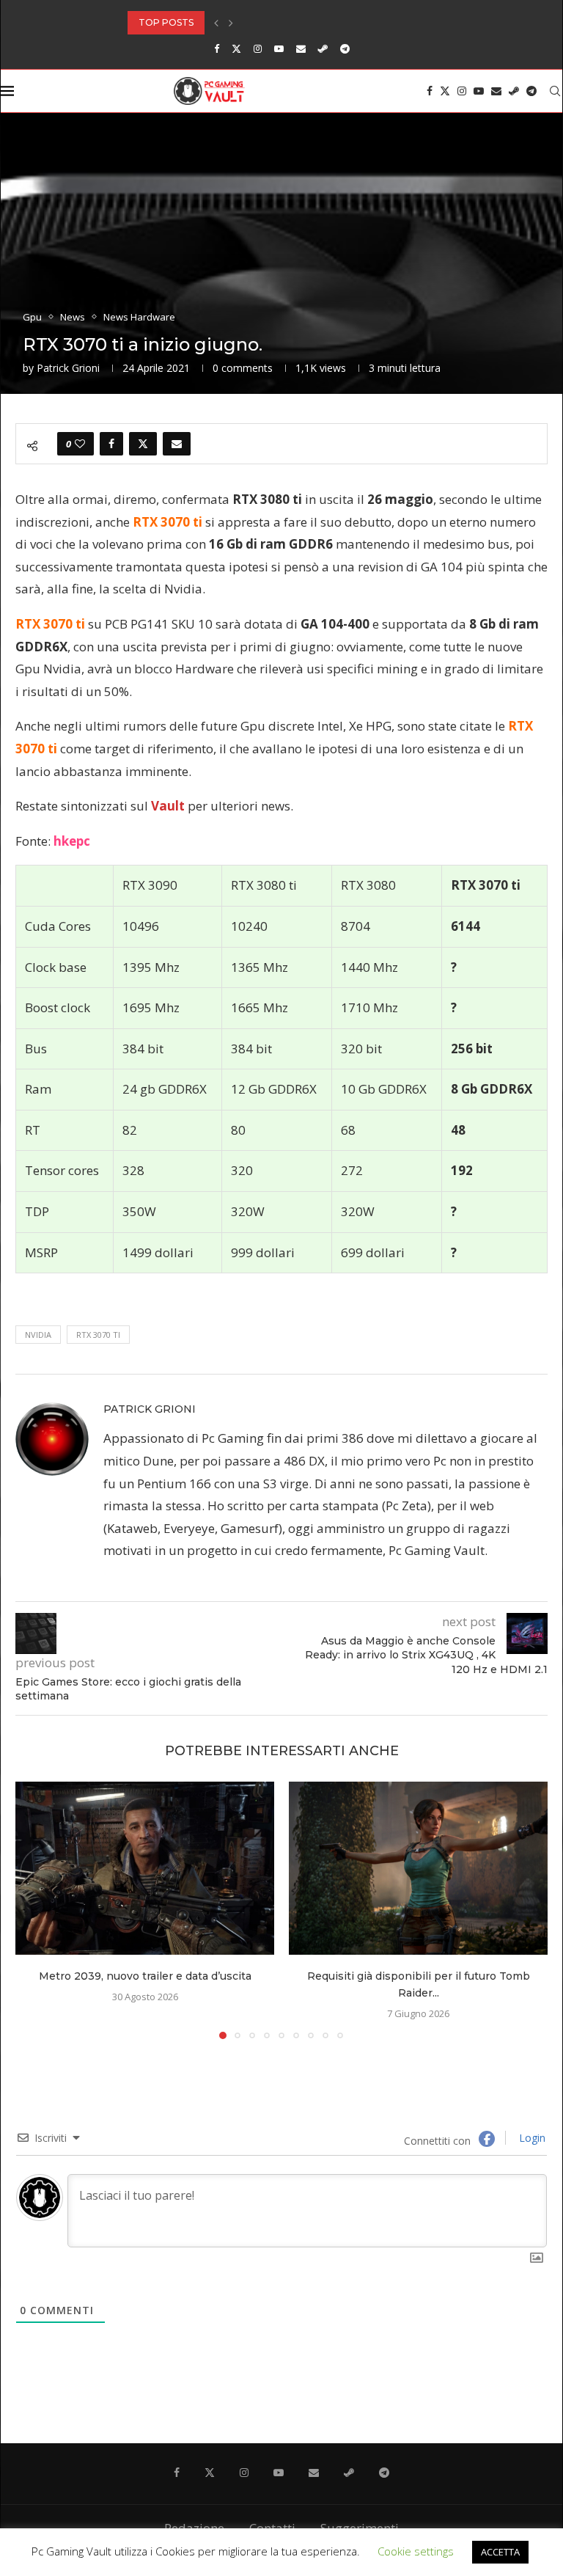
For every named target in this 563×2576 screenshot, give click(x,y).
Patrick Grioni (68, 368)
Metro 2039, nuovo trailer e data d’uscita (145, 1976)
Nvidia (38, 1335)
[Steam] (323, 48)
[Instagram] (258, 48)
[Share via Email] (177, 444)
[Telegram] (345, 48)
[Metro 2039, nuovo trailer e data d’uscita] (145, 1868)
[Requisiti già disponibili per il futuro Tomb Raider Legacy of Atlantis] (418, 1868)
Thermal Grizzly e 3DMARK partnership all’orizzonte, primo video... (306, 22)
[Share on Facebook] (111, 444)
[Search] (555, 91)
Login (531, 2138)
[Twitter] (236, 48)
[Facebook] (217, 48)
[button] (216, 23)
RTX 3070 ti (98, 1335)
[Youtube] (279, 48)
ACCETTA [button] (500, 2552)
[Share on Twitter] (143, 444)
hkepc (72, 841)
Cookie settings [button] (416, 2551)
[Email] (301, 48)
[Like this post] (80, 444)
